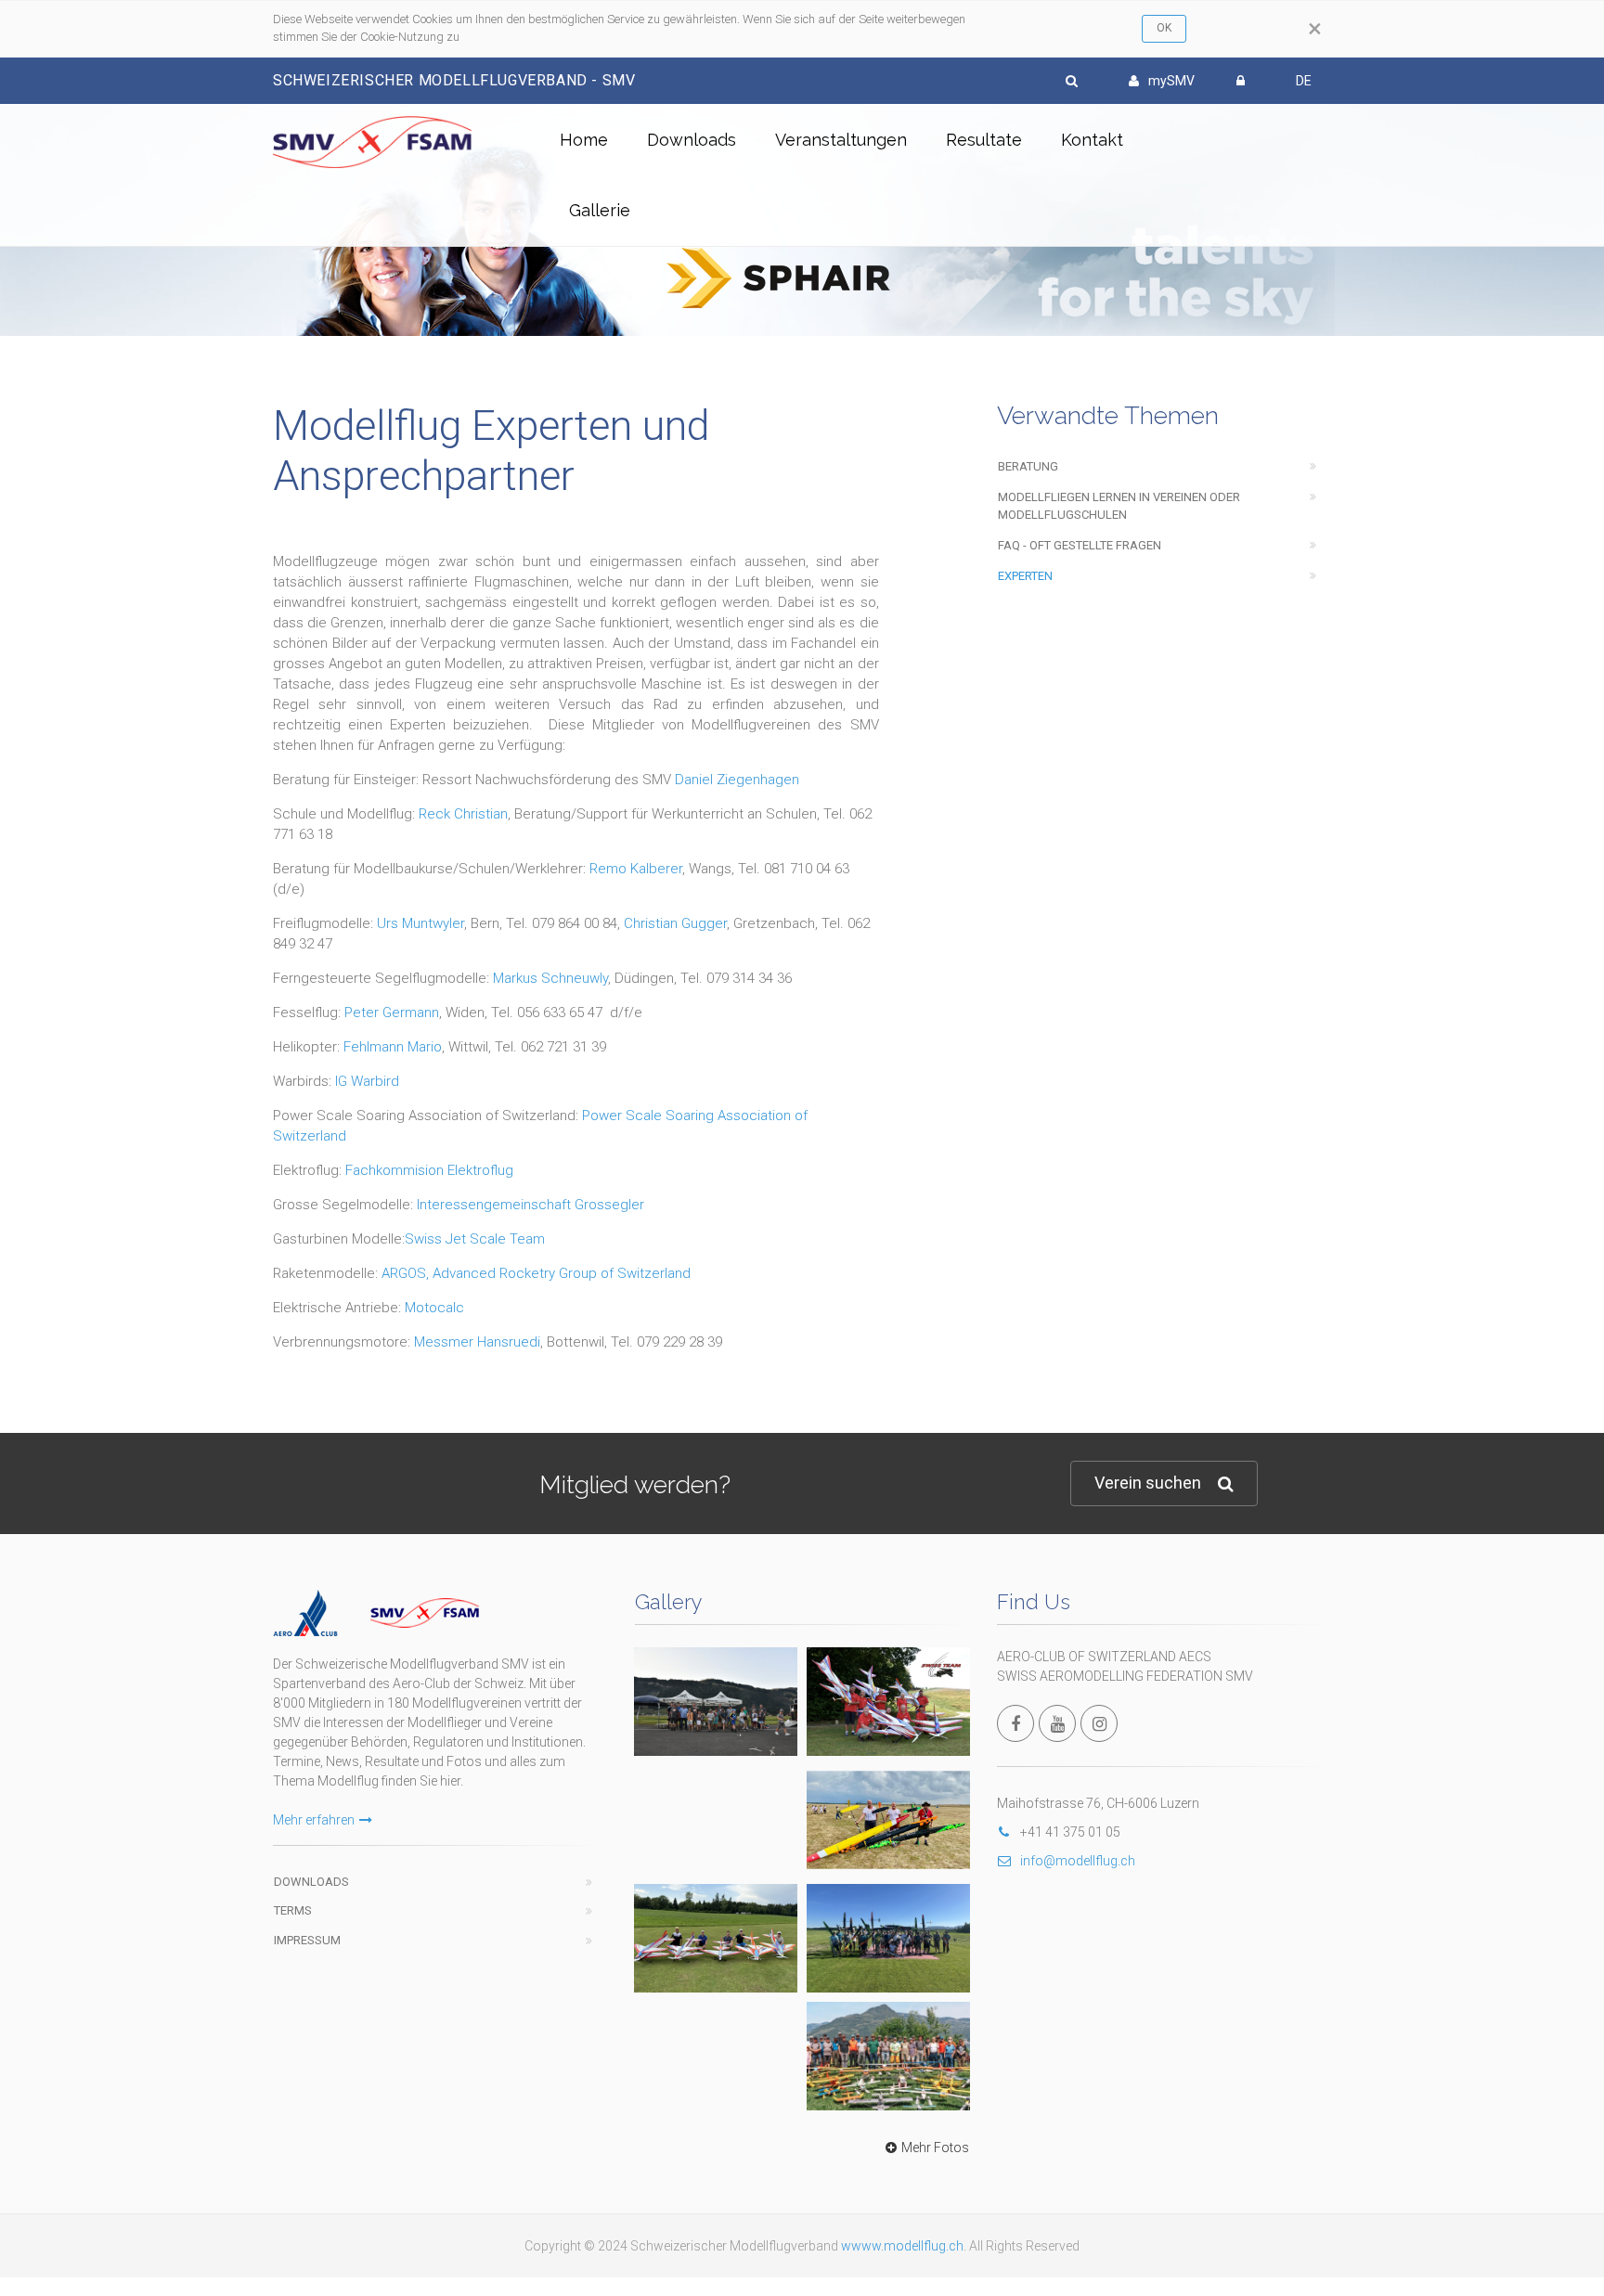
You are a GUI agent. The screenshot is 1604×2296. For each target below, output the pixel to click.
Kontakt (1092, 140)
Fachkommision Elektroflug (429, 1170)
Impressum (307, 1940)
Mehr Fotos (935, 2148)
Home (584, 140)
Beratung (1028, 466)
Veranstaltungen (841, 140)
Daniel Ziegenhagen (737, 780)
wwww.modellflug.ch (902, 2246)
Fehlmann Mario (393, 1047)
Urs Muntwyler (420, 923)
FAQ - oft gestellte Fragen (1080, 545)
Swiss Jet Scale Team (475, 1239)
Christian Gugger (675, 923)
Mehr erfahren (314, 1820)
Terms (293, 1910)
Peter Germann (392, 1013)
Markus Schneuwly (550, 978)
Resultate (984, 140)
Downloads (692, 140)
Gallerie (600, 210)
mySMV (1171, 81)
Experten (1025, 576)
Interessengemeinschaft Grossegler (530, 1205)
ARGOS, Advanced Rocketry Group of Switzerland (536, 1273)
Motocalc (434, 1308)
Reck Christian (463, 814)
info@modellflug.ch (1078, 1861)
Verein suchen (1148, 1483)
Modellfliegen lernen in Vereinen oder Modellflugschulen (1119, 506)
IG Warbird (367, 1081)
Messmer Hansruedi (477, 1342)
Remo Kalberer (636, 869)
